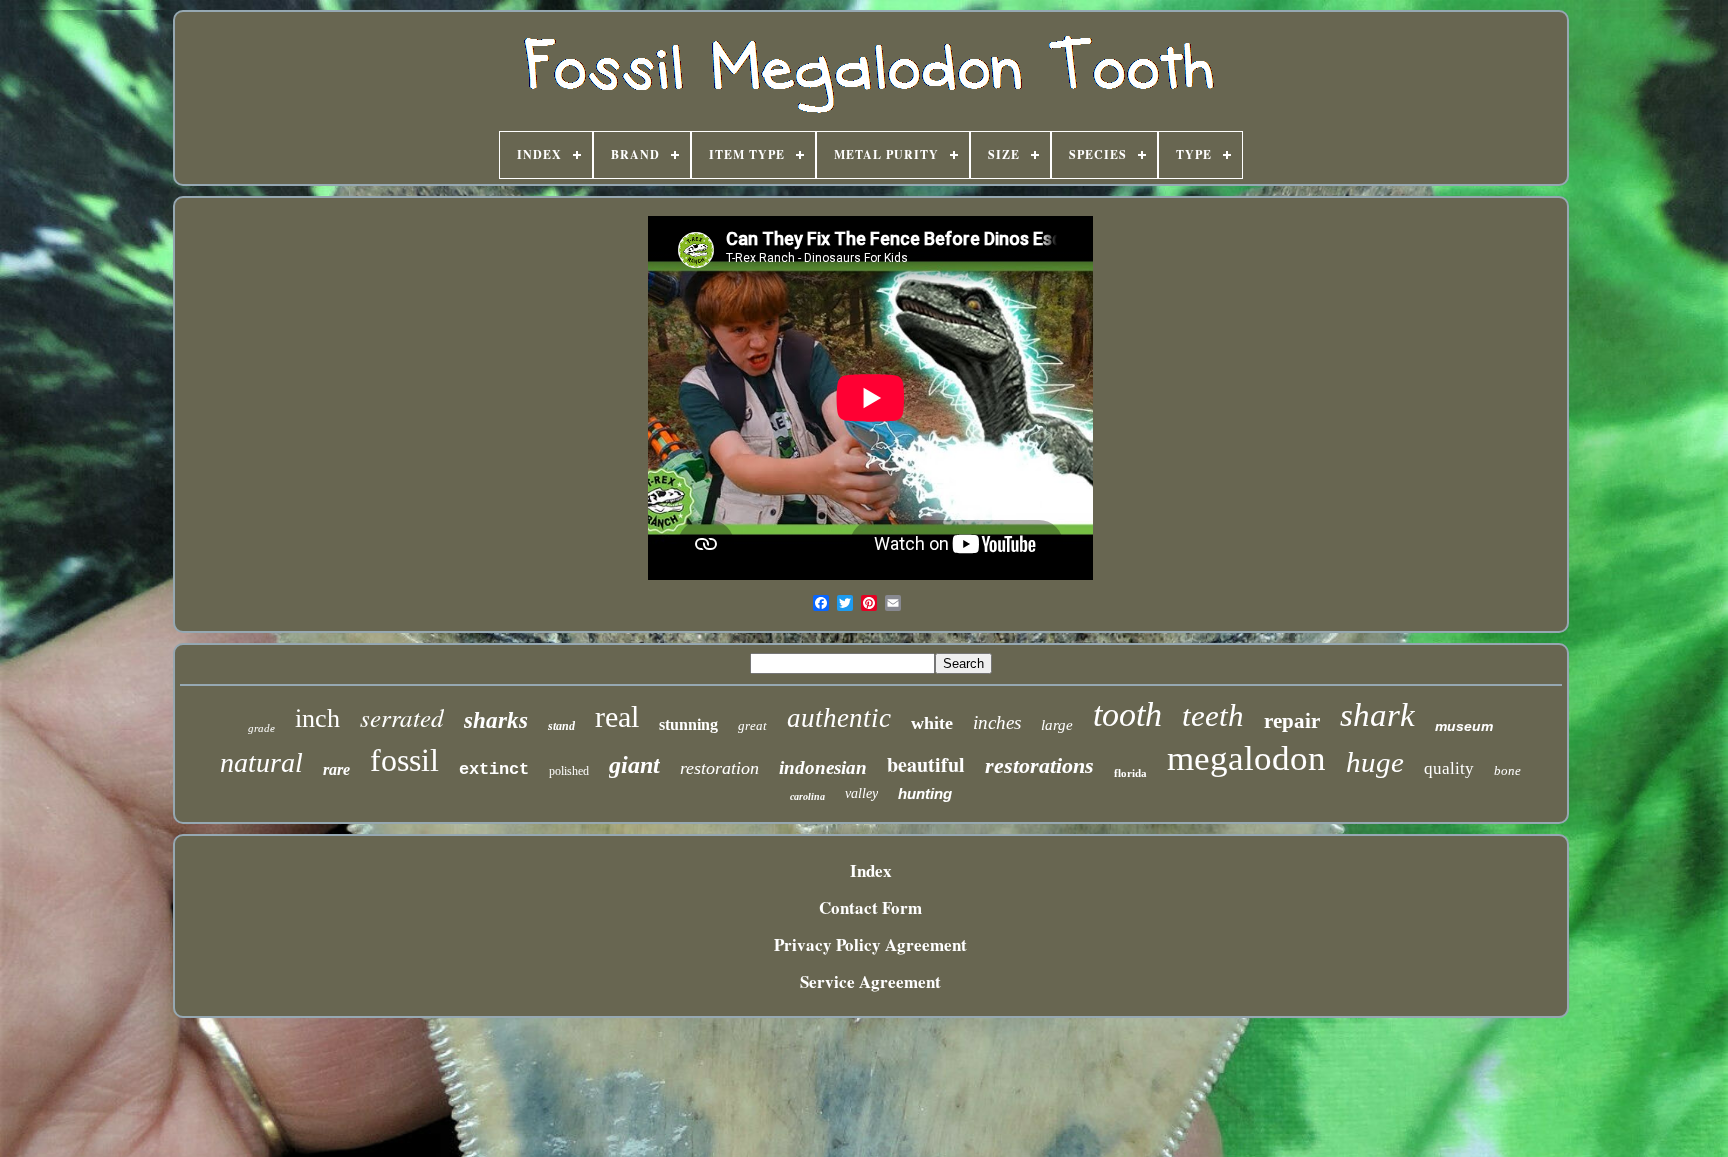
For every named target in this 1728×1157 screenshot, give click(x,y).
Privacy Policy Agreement (870, 944)
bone (1507, 770)
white (932, 723)
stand (561, 726)
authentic (839, 718)
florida (1130, 773)
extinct (494, 769)
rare (336, 769)
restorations (1039, 765)
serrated (402, 717)
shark (1377, 715)
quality (1449, 768)
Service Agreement (870, 981)
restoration (719, 768)
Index (871, 870)
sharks (496, 720)
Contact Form (870, 907)
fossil (404, 760)
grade (261, 728)
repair (1292, 721)
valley (861, 793)
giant (634, 765)
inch (317, 718)
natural (261, 762)
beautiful (926, 764)
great (752, 725)
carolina (807, 796)
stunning (688, 724)
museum (1464, 726)
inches (997, 722)
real (617, 716)
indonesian (823, 767)
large (1057, 725)
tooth (1127, 714)
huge (1375, 762)
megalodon (1246, 758)
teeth (1213, 715)
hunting (925, 793)
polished (569, 771)
